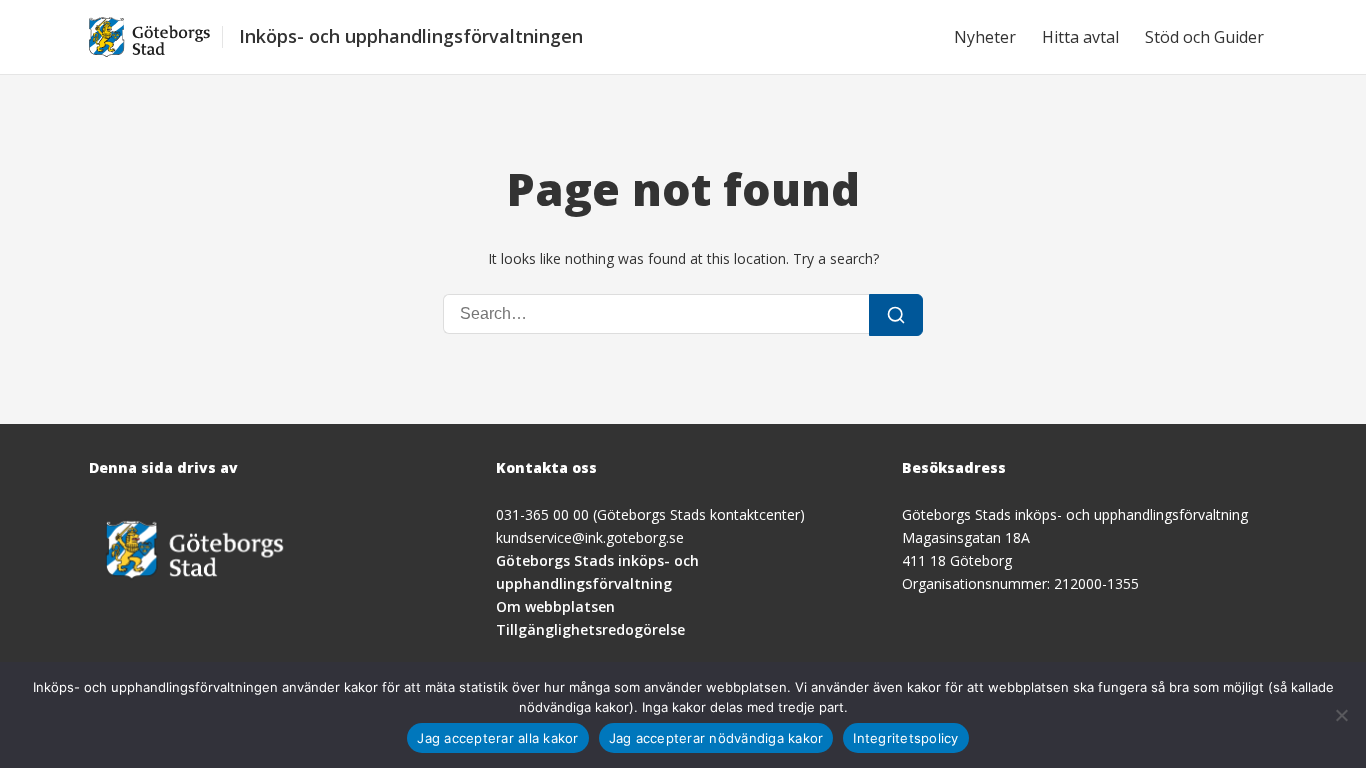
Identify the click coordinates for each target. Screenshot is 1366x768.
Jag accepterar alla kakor (497, 738)
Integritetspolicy (905, 738)
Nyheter (985, 37)
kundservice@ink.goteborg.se (590, 537)
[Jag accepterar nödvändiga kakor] (1341, 715)
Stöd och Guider (1204, 37)
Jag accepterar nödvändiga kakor (716, 738)
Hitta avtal (1080, 37)
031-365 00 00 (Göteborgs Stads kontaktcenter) (650, 514)
